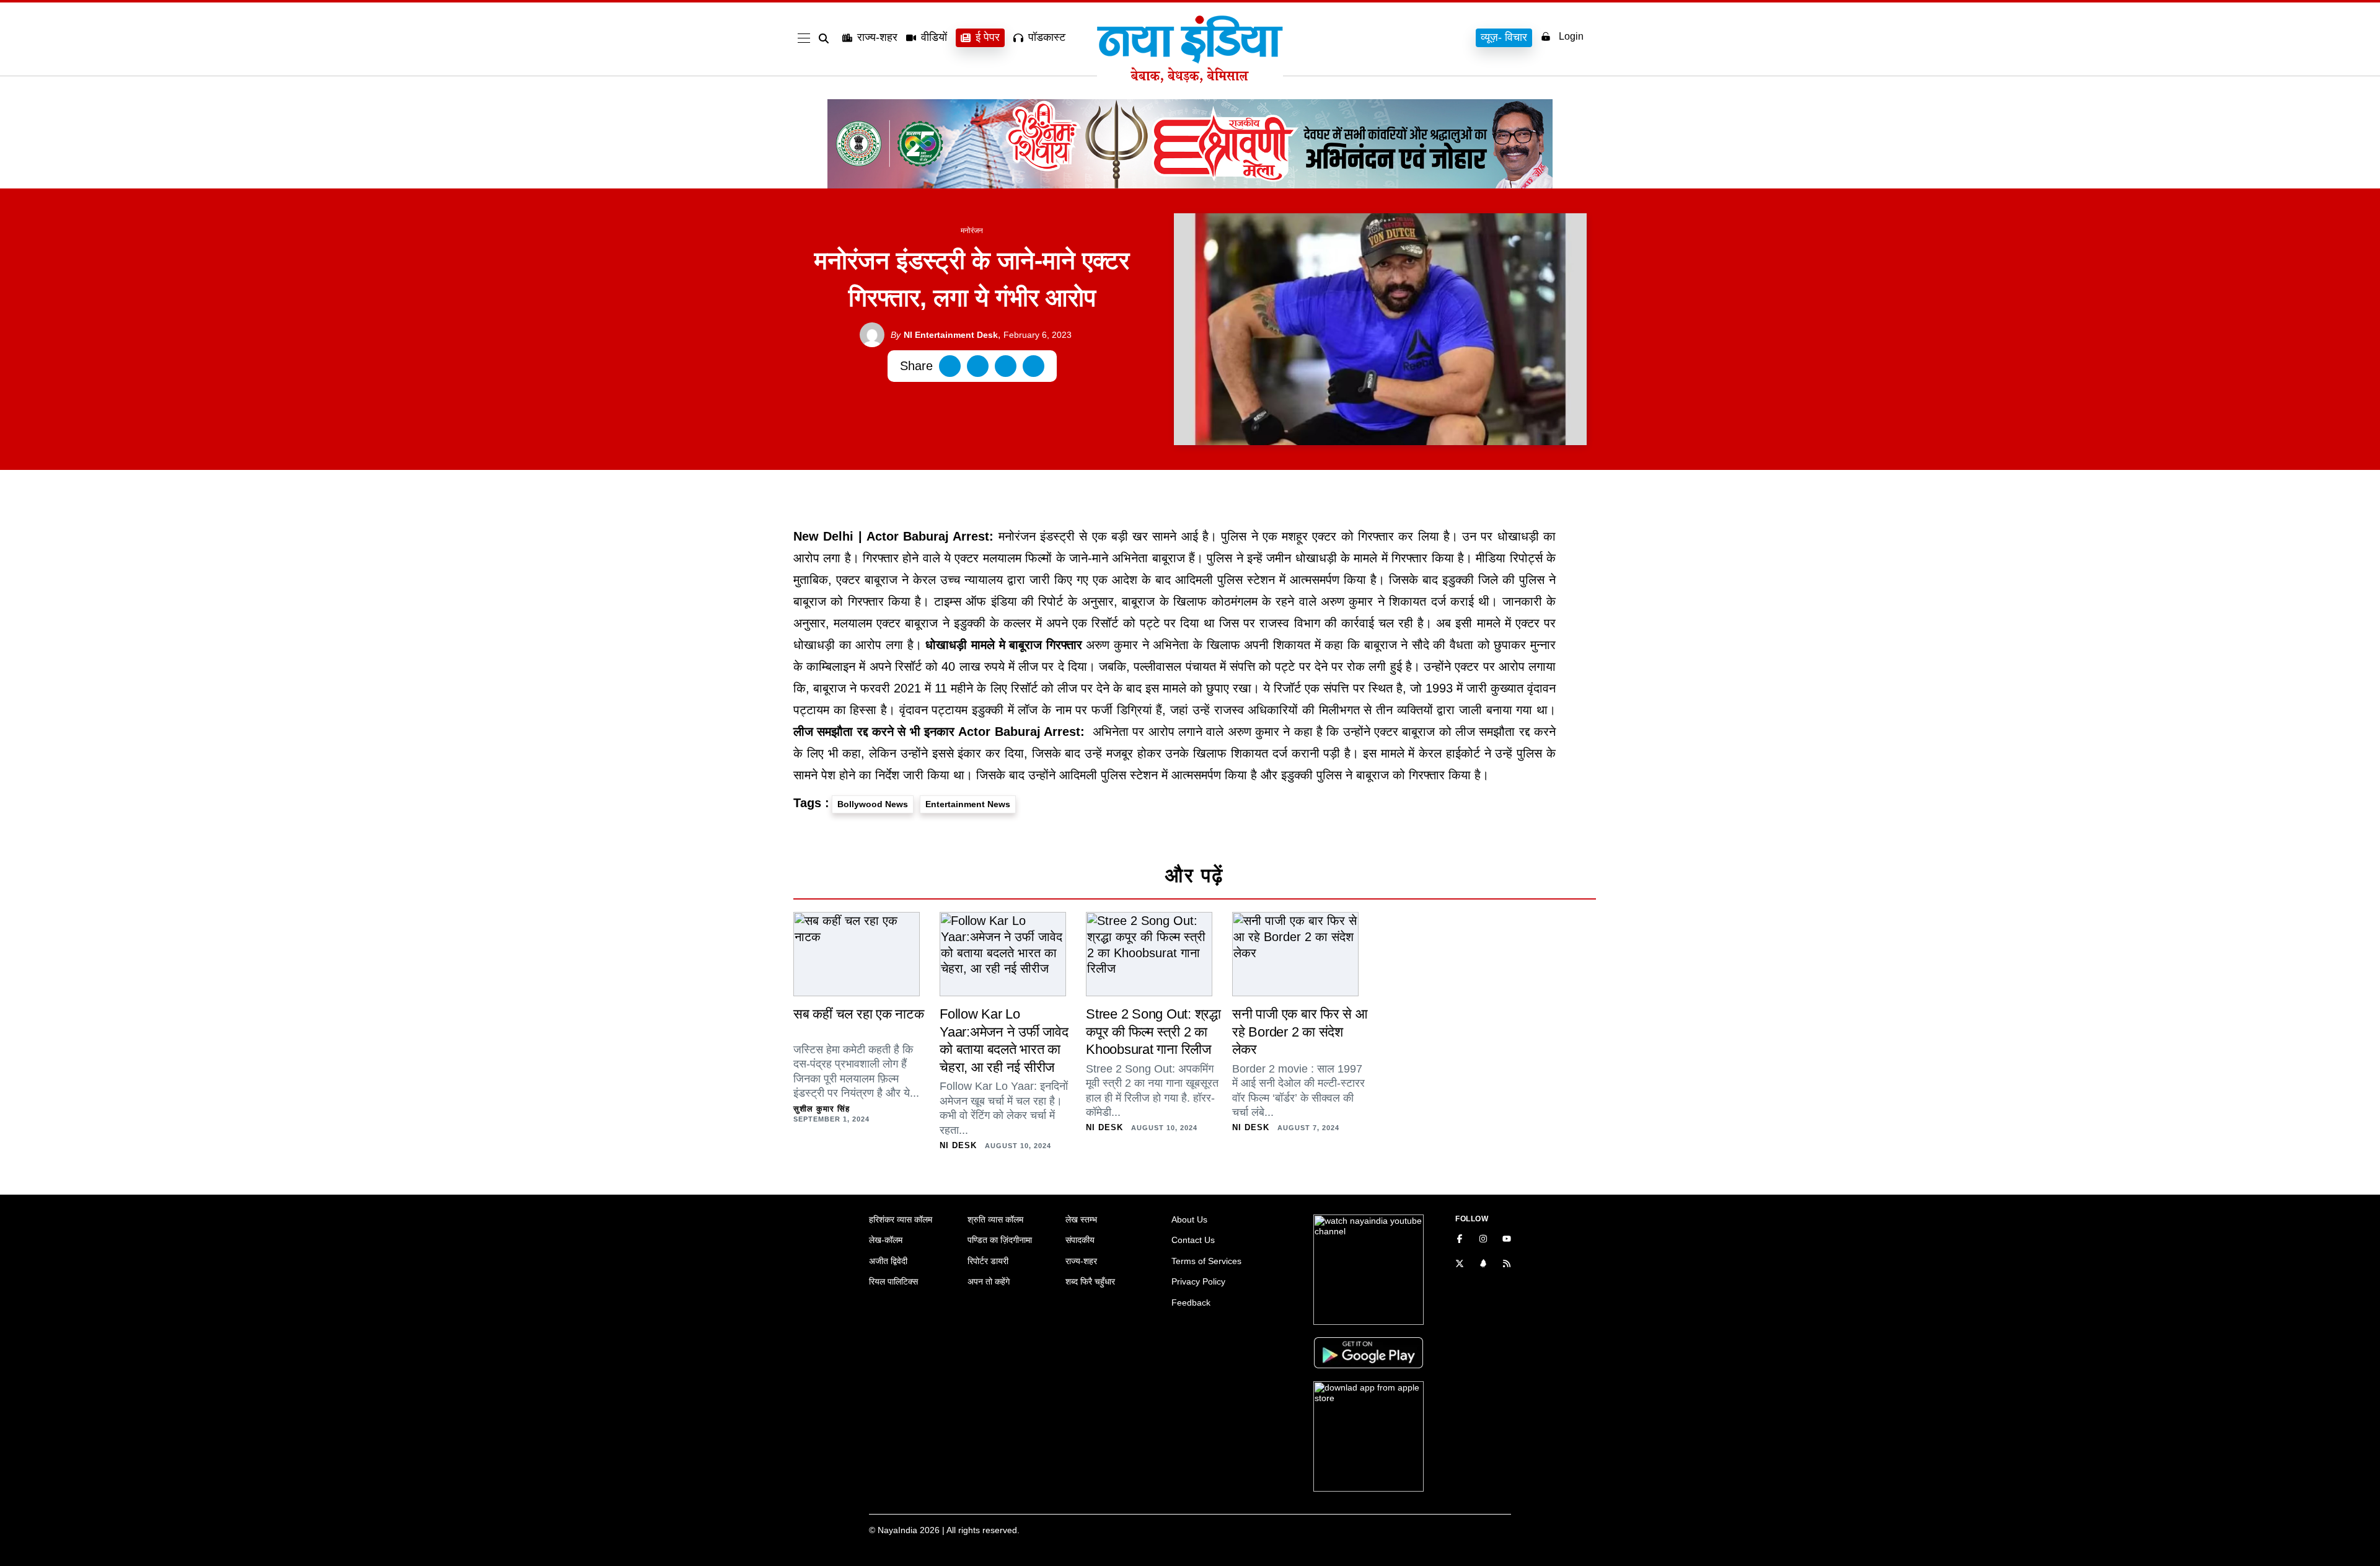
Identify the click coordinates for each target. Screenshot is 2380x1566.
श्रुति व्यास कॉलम (995, 1219)
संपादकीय (1080, 1240)
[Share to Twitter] (978, 366)
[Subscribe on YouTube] (1507, 1240)
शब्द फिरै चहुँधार (1090, 1281)
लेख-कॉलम (886, 1240)
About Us (1189, 1219)
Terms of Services (1206, 1261)
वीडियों (934, 37)
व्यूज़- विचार (1504, 37)
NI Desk (958, 1145)
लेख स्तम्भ (1081, 1219)
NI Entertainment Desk (944, 335)
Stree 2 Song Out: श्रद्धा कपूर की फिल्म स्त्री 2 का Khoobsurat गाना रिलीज (1153, 1032)
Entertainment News (968, 804)
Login (1571, 36)
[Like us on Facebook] (1460, 1240)
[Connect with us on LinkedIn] (1483, 1265)
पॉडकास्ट (1047, 37)
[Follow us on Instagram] (1483, 1240)
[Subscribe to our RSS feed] (1507, 1265)
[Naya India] (1190, 79)
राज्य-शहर (877, 37)
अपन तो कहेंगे (989, 1281)
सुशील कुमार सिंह (822, 1109)
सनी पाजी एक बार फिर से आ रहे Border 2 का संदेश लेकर (1300, 1032)
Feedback (1191, 1303)
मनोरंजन (972, 231)
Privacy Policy (1198, 1281)
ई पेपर (988, 37)
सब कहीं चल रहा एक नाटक (859, 1014)
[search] (826, 38)
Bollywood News (873, 804)
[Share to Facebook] (950, 366)
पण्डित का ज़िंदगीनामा (1000, 1240)
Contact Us (1193, 1240)
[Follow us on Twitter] (1460, 1265)
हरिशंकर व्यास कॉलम (901, 1219)
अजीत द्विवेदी (888, 1261)
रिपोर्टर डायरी (988, 1261)
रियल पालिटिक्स (893, 1281)
